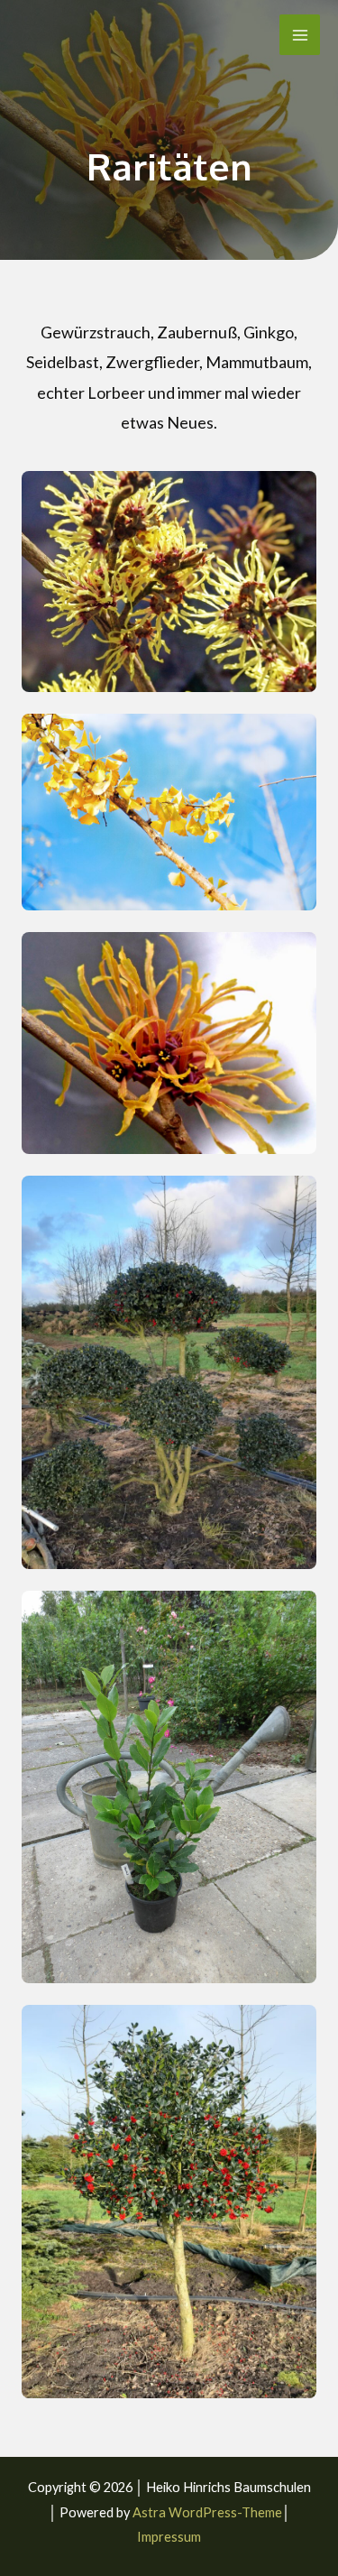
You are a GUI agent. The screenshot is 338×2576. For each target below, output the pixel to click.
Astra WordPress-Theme (207, 2512)
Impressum (169, 2537)
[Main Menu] (300, 35)
